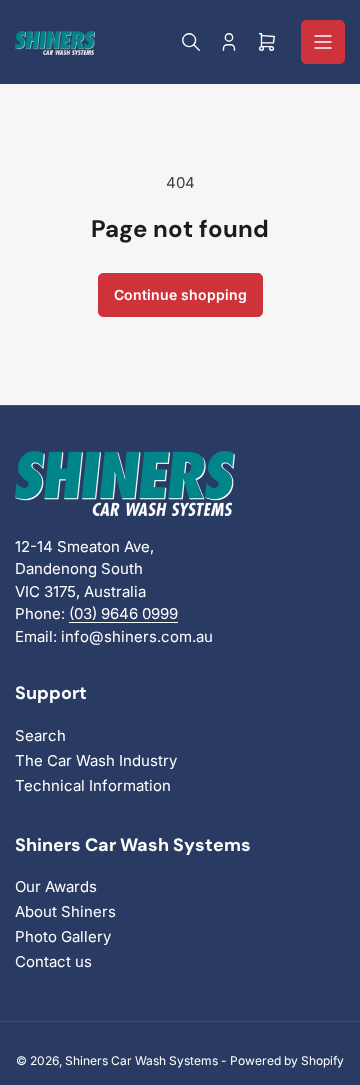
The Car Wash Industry (96, 760)
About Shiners (65, 911)
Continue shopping (180, 294)
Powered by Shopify (287, 1060)
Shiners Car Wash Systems (141, 1060)
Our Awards (56, 886)
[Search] (191, 42)
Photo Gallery (63, 936)
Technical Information (93, 785)
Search (40, 735)
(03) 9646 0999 (123, 613)
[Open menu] (323, 42)
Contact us (53, 961)
